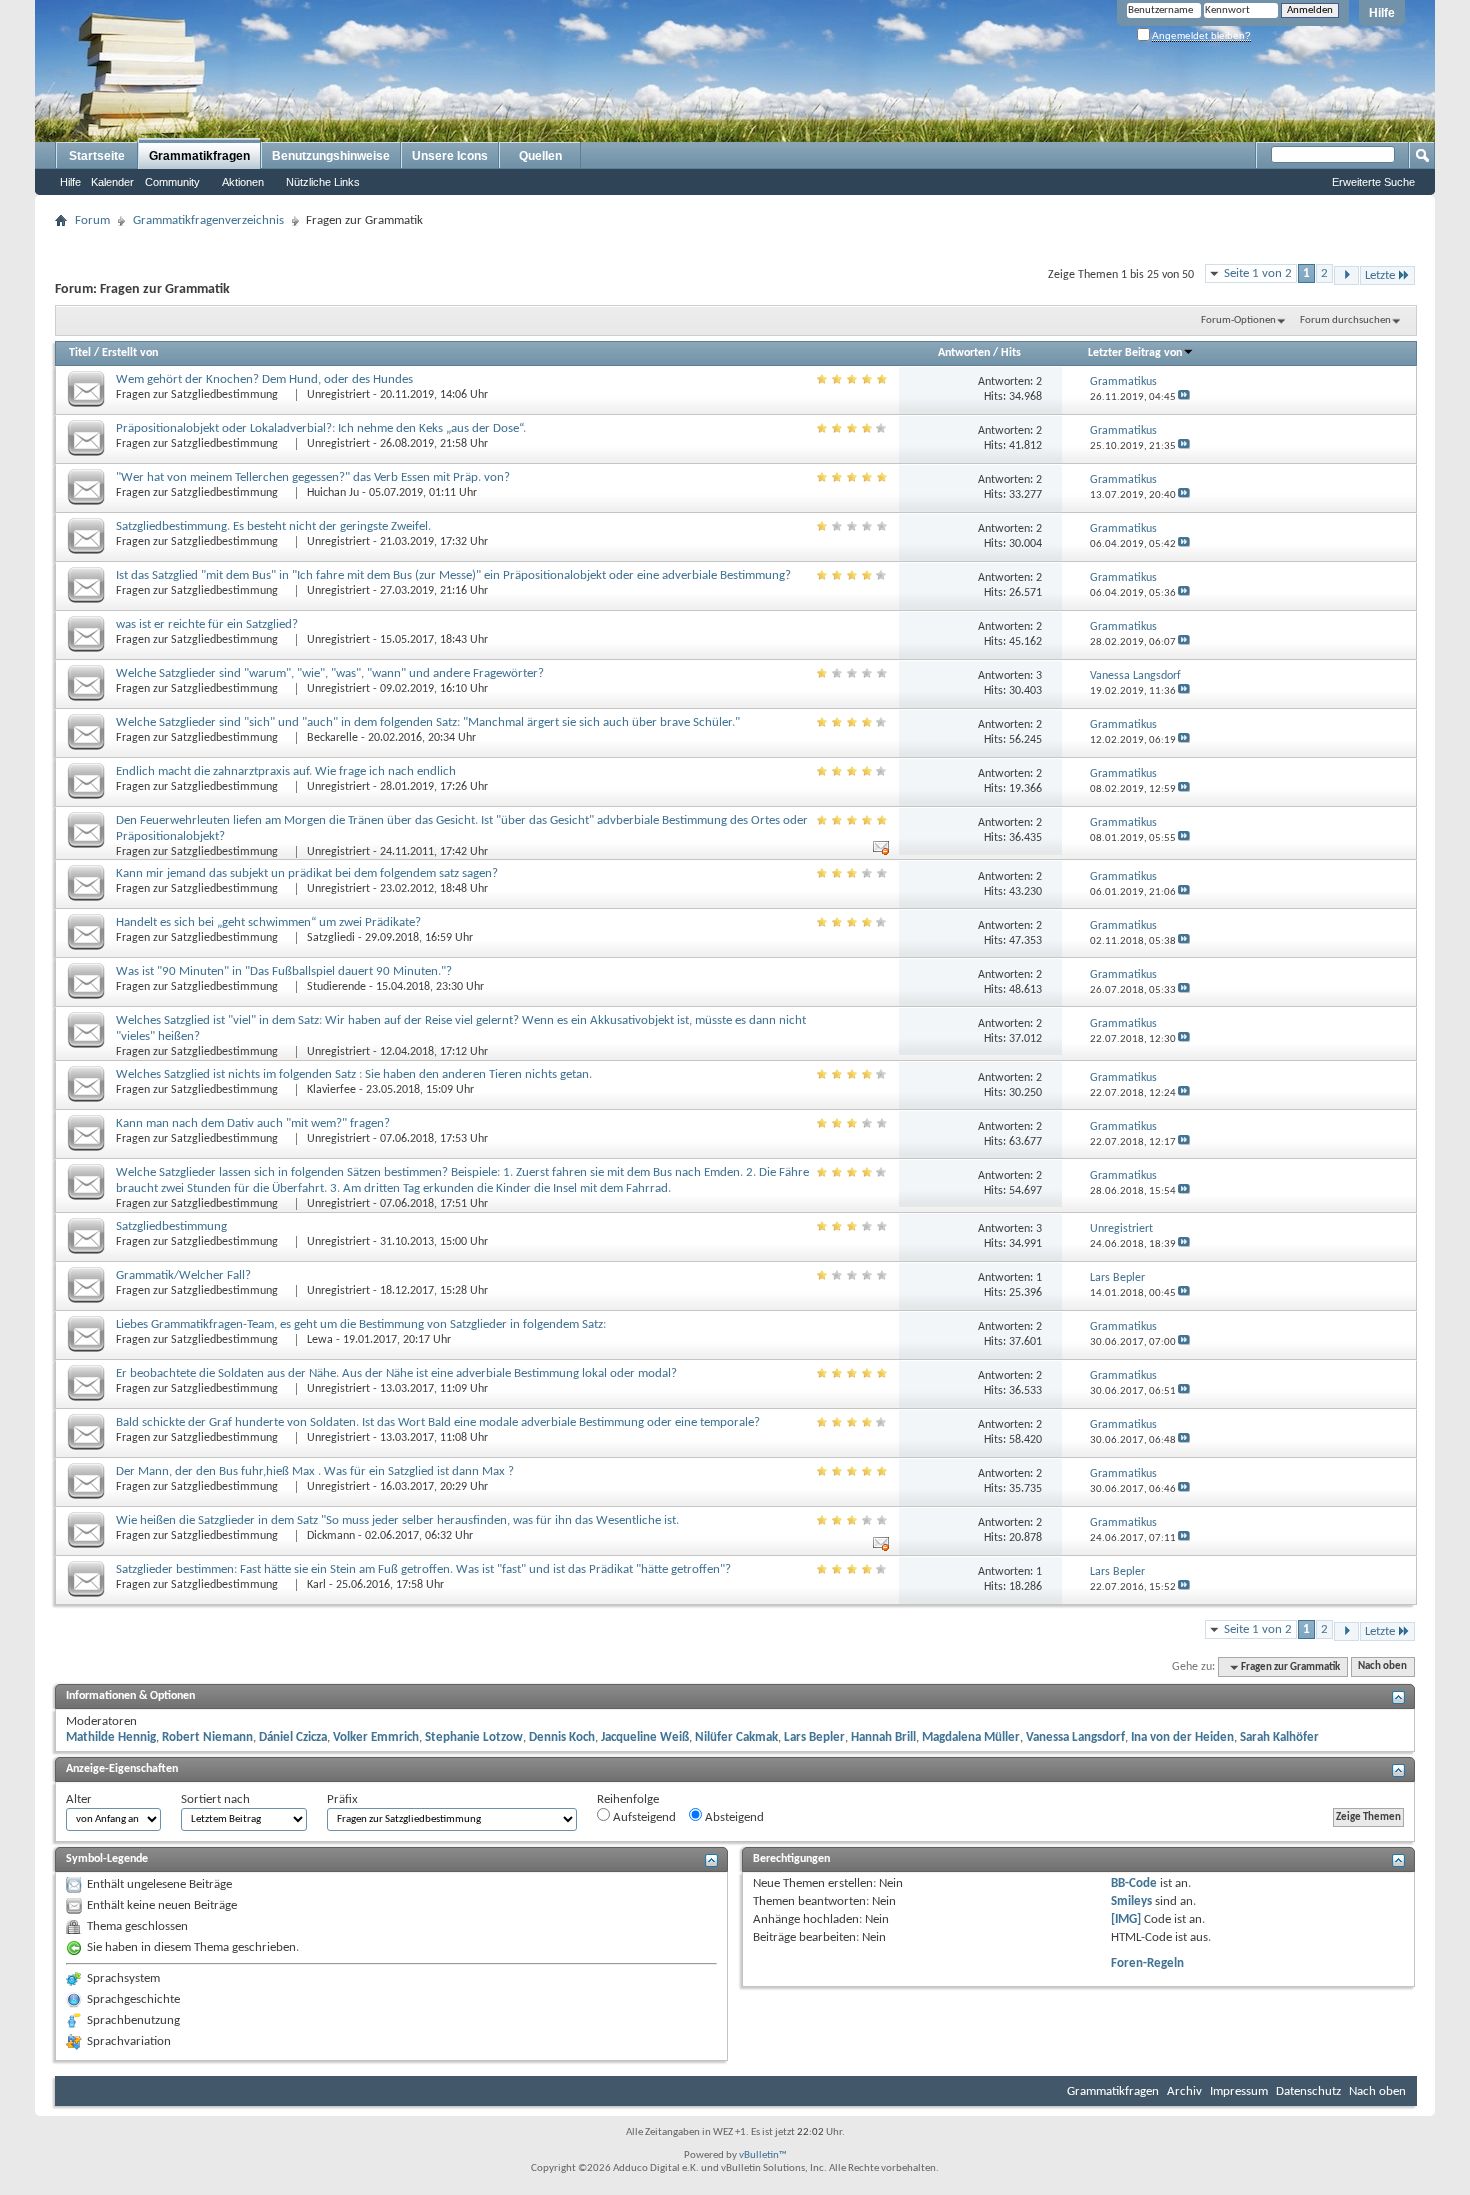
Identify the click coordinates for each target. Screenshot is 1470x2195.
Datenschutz (1308, 2091)
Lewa (320, 1340)
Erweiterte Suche (1373, 182)
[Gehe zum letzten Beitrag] (1184, 397)
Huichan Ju (333, 493)
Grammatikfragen (199, 156)
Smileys (1131, 1901)
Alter (79, 1799)
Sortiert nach (215, 1799)
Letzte (1380, 275)
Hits (1011, 353)
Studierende (336, 987)
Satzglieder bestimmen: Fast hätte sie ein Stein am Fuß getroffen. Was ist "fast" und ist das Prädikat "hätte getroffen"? (423, 1569)
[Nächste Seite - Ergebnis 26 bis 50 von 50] (1346, 275)
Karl (316, 1585)
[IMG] (1126, 1919)
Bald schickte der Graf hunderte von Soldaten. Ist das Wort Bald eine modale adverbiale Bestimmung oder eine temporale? (438, 1422)
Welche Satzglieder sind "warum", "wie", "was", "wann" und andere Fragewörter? (330, 673)
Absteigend (733, 1817)
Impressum (1239, 2091)
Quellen (540, 156)
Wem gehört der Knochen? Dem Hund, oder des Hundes (264, 379)
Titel (80, 353)
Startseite (97, 156)
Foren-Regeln (1147, 1963)
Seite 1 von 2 (1258, 273)
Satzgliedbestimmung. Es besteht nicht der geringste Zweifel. (273, 526)
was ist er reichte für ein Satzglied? (207, 624)
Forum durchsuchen (1345, 320)
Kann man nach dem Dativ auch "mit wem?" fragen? (253, 1123)
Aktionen (243, 182)
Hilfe (1382, 13)
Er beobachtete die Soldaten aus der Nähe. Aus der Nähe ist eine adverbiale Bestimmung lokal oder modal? (396, 1373)
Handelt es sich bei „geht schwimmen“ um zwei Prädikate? (268, 922)
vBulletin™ (763, 2155)
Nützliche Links (323, 182)
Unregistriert (338, 395)
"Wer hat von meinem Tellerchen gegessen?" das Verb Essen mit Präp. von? (313, 477)
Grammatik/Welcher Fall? (183, 1275)
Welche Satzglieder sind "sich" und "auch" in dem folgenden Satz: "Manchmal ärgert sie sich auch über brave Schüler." (428, 722)
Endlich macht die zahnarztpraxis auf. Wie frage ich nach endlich (286, 771)
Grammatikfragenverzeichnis (208, 220)
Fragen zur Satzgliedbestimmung (198, 395)
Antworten (964, 353)
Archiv (1184, 2091)
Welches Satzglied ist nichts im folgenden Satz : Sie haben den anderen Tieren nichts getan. (354, 1074)
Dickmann (331, 1536)
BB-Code (1134, 1883)
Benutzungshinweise (331, 156)
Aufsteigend (643, 1817)
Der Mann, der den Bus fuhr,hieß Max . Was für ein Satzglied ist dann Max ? (315, 1471)
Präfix (342, 1799)
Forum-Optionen (1238, 320)
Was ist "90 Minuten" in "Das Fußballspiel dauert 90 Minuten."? (284, 971)
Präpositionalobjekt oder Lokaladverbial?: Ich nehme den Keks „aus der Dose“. (321, 428)
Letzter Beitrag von (1135, 353)
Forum (92, 220)
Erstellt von (130, 353)
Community (172, 182)
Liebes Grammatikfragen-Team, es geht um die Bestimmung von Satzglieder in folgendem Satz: (361, 1324)
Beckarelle (332, 738)
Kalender (112, 182)
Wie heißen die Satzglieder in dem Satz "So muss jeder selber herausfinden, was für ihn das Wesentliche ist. (397, 1520)
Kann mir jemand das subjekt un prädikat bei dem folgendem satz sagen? (307, 873)
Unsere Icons (450, 156)
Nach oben (1382, 1667)
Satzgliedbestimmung (171, 1226)
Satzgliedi (331, 938)
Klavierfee (331, 1090)
